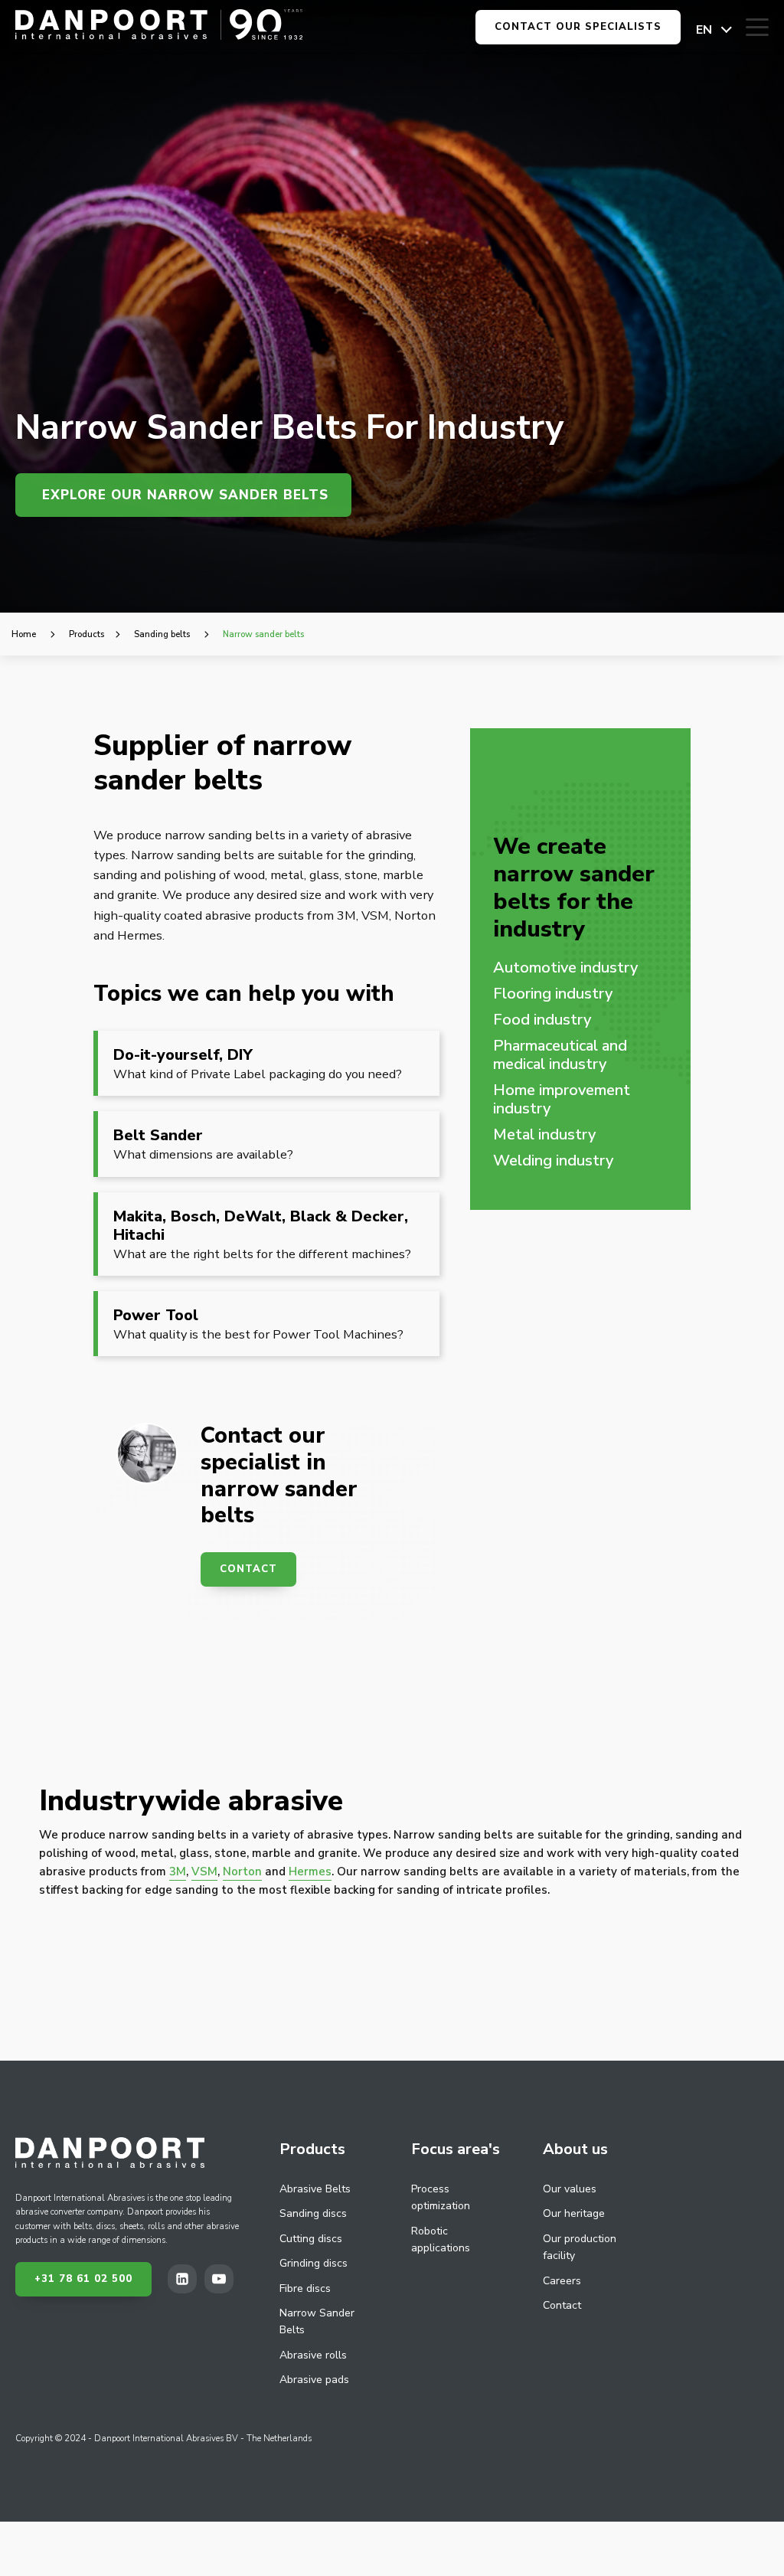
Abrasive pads (314, 2380)
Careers (562, 2281)
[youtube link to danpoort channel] (223, 2279)
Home (24, 634)
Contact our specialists (578, 27)
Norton (242, 1872)
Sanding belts (162, 634)
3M (178, 1872)
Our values (570, 2189)
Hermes (310, 1872)
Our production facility (580, 2247)
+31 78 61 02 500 (83, 2279)
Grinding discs (314, 2263)
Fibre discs (305, 2288)
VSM (204, 1872)
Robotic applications (441, 2239)
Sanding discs (313, 2213)
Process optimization (441, 2197)
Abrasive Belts (315, 2189)
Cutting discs (311, 2239)
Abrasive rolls (313, 2355)
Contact (248, 1569)
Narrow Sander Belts (317, 2321)
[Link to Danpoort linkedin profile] (186, 2279)
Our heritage (574, 2213)
